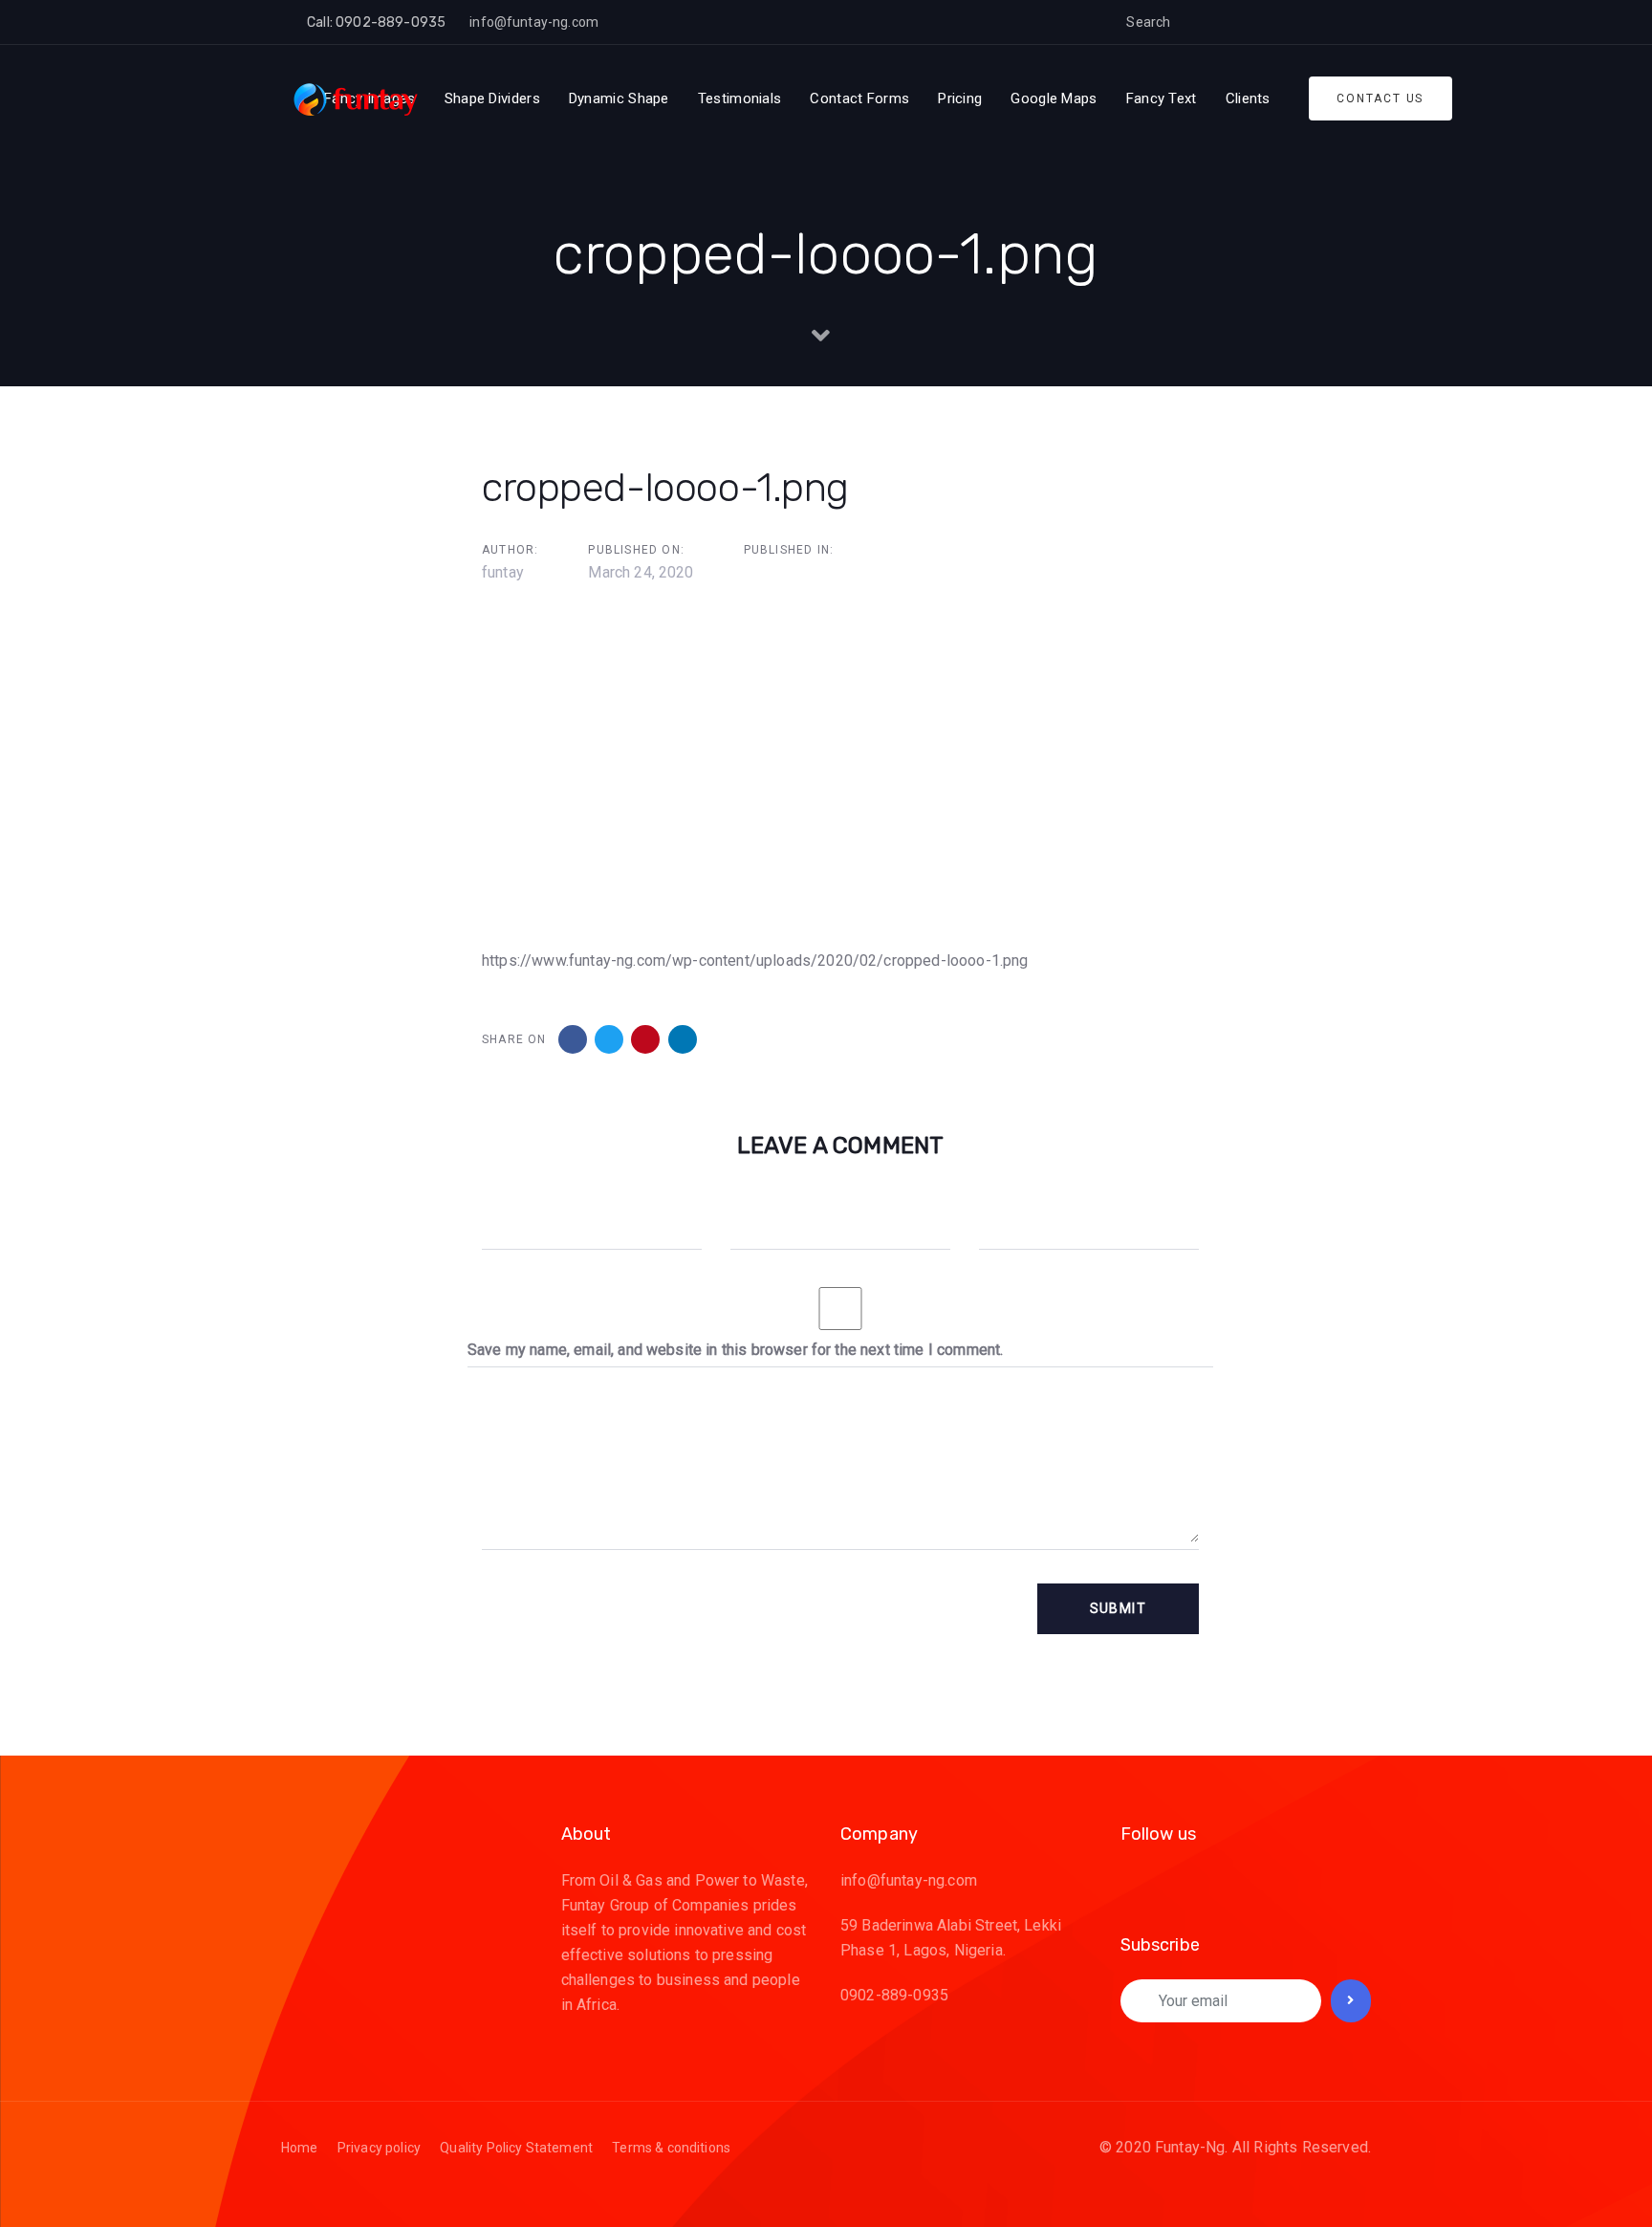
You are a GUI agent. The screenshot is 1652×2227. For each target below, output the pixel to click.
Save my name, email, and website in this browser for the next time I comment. (735, 1350)
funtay (503, 572)
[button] (1200, 22)
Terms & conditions (671, 2148)
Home (300, 2148)
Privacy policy (379, 2148)
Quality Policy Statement (516, 2148)
